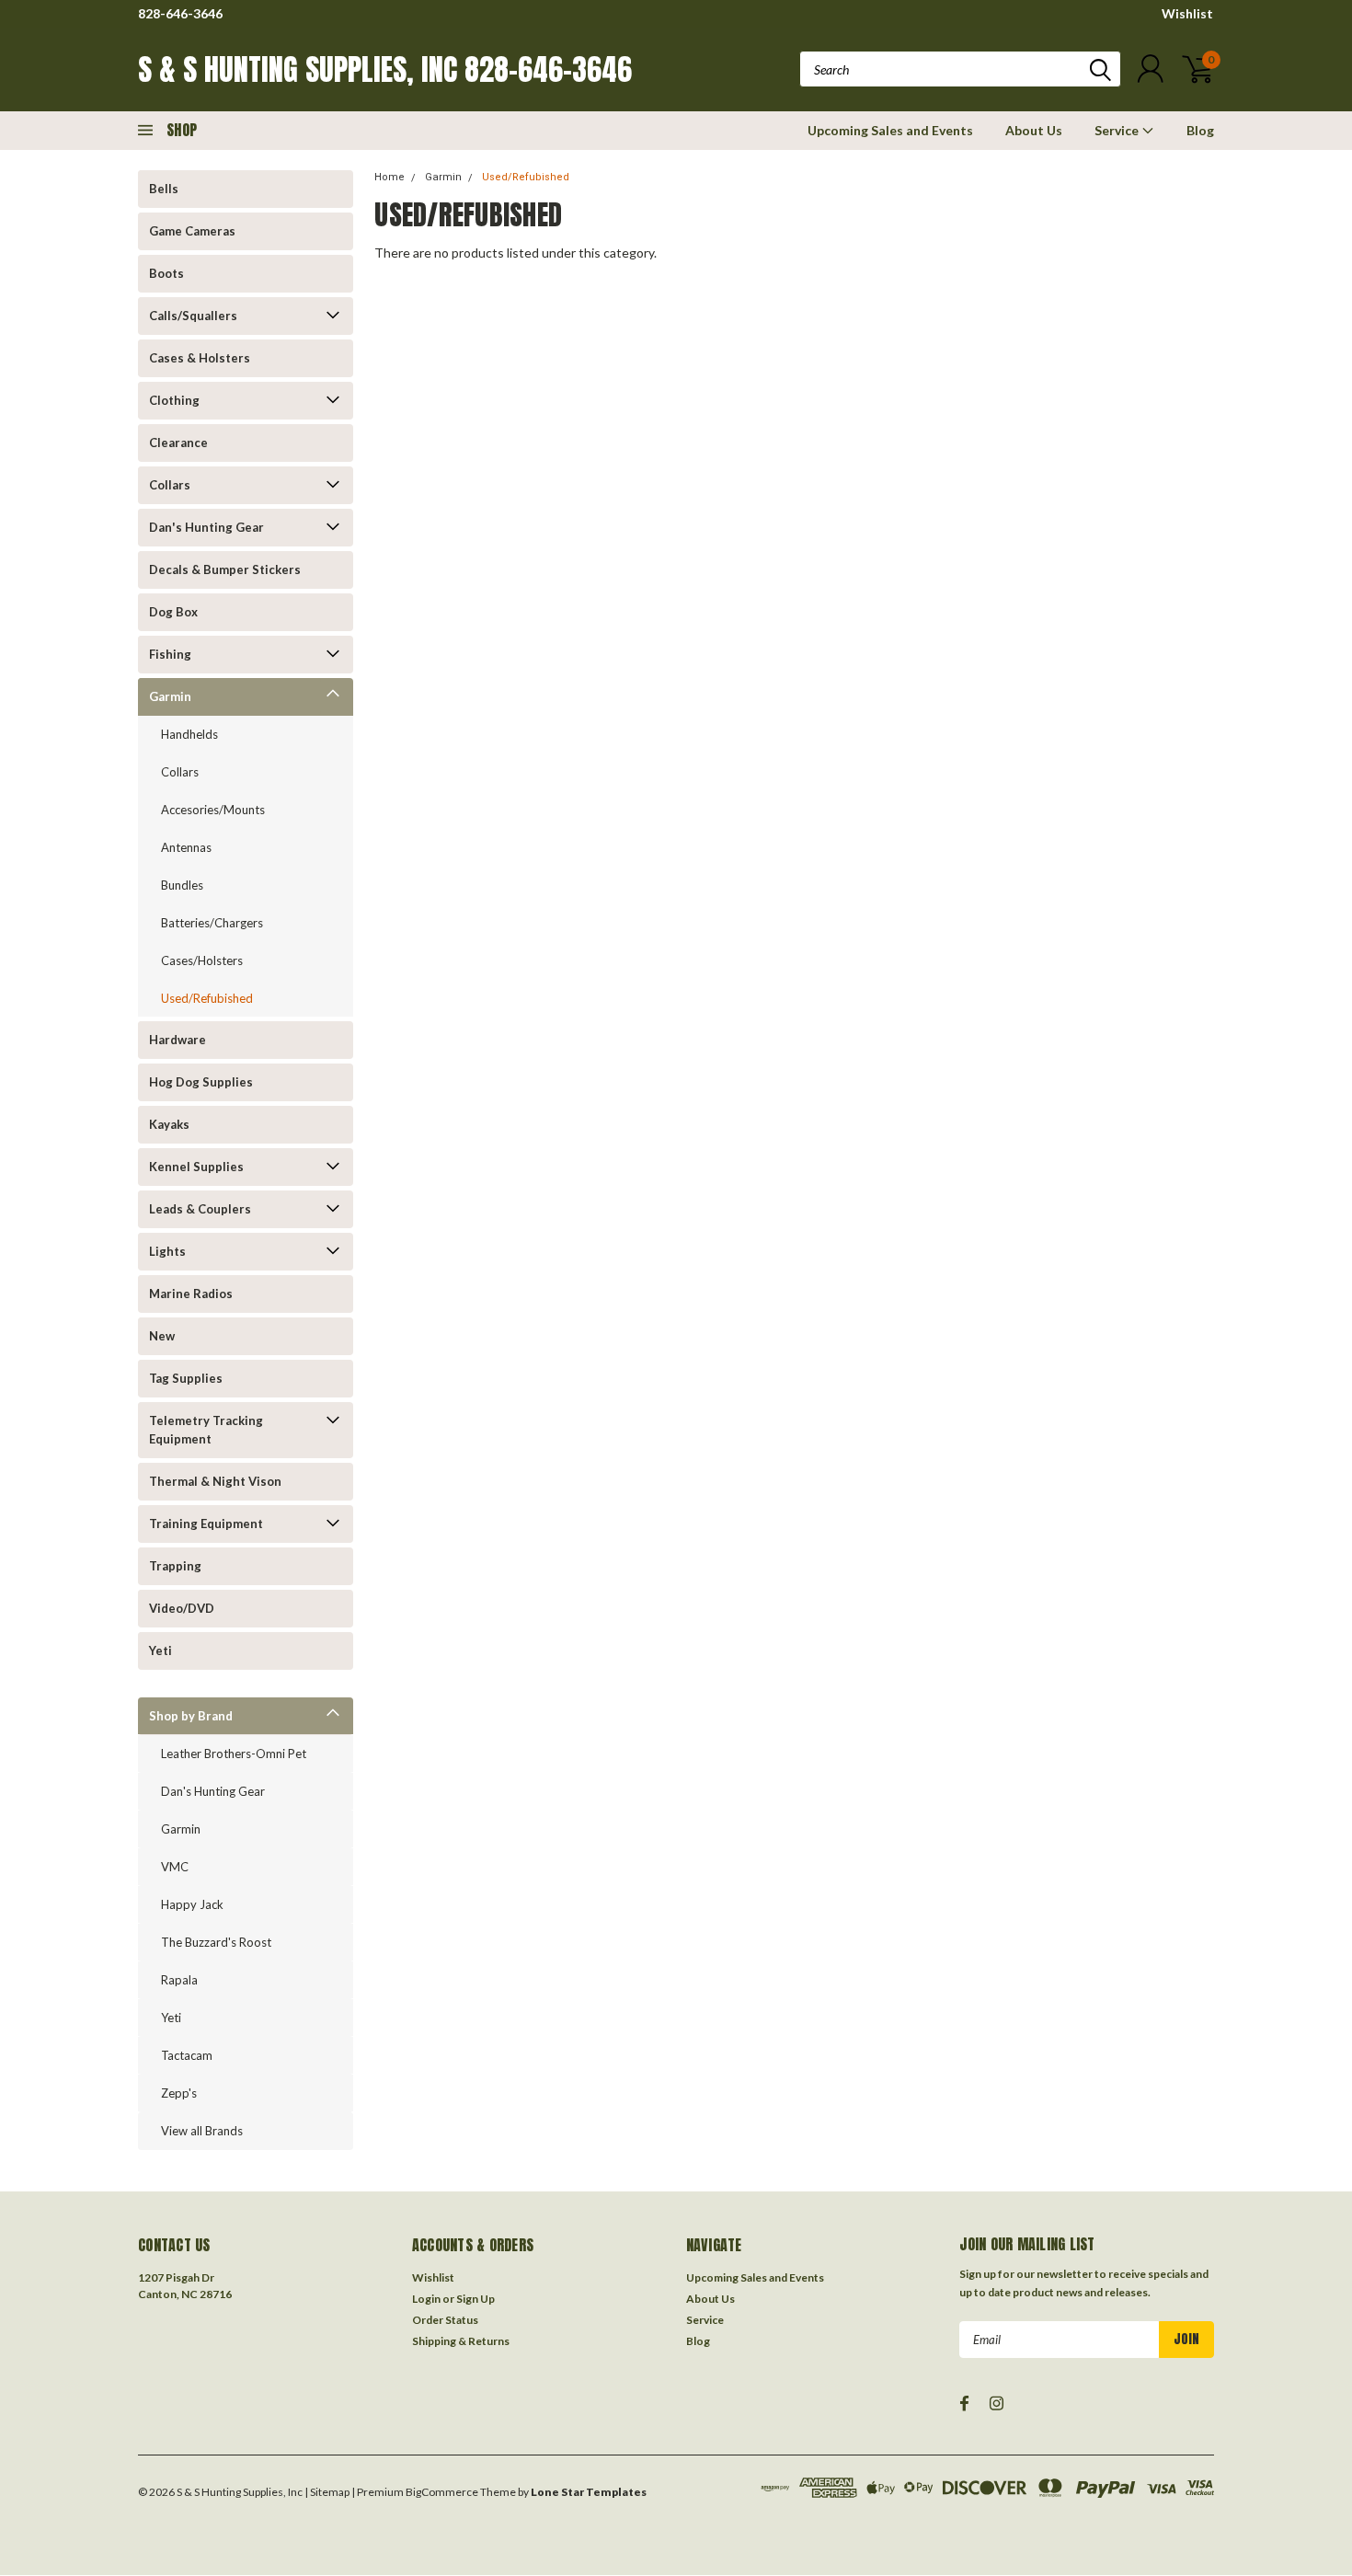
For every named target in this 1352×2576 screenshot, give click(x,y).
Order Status (445, 2320)
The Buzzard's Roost (216, 1942)
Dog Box (173, 612)
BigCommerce (442, 2492)
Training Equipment (206, 1524)
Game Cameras (192, 231)
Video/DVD (182, 1608)
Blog (1200, 130)
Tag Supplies (186, 1378)
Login (426, 2299)
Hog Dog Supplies (201, 1082)
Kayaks (169, 1124)
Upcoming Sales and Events (890, 130)
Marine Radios (191, 1294)
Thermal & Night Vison (215, 1481)
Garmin (170, 696)
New (162, 1336)
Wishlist (1187, 13)
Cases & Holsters (200, 358)
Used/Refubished (207, 998)
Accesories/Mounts (213, 810)
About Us (1034, 130)
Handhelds (189, 734)
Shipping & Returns (461, 2341)
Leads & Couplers (200, 1209)
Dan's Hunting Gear (206, 527)
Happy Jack (192, 1904)
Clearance (178, 443)
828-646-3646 (180, 13)
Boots (166, 273)
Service (1118, 130)
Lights (167, 1251)
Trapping (175, 1566)
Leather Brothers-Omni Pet (234, 1754)
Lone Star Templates (589, 2492)
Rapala (179, 1980)
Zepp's (179, 2093)
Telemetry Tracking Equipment (206, 1430)
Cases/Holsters (202, 960)
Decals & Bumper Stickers (225, 569)
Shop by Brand (191, 1716)
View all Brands (202, 2131)
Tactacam (187, 2055)
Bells (164, 189)
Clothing (174, 400)
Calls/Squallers (193, 316)
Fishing (170, 654)
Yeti (160, 1650)
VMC (175, 1867)
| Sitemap (327, 2492)
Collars (170, 485)
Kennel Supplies (196, 1167)
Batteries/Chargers (212, 923)
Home (390, 177)
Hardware (178, 1040)
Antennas (186, 847)
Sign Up (475, 2299)
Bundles (182, 885)
